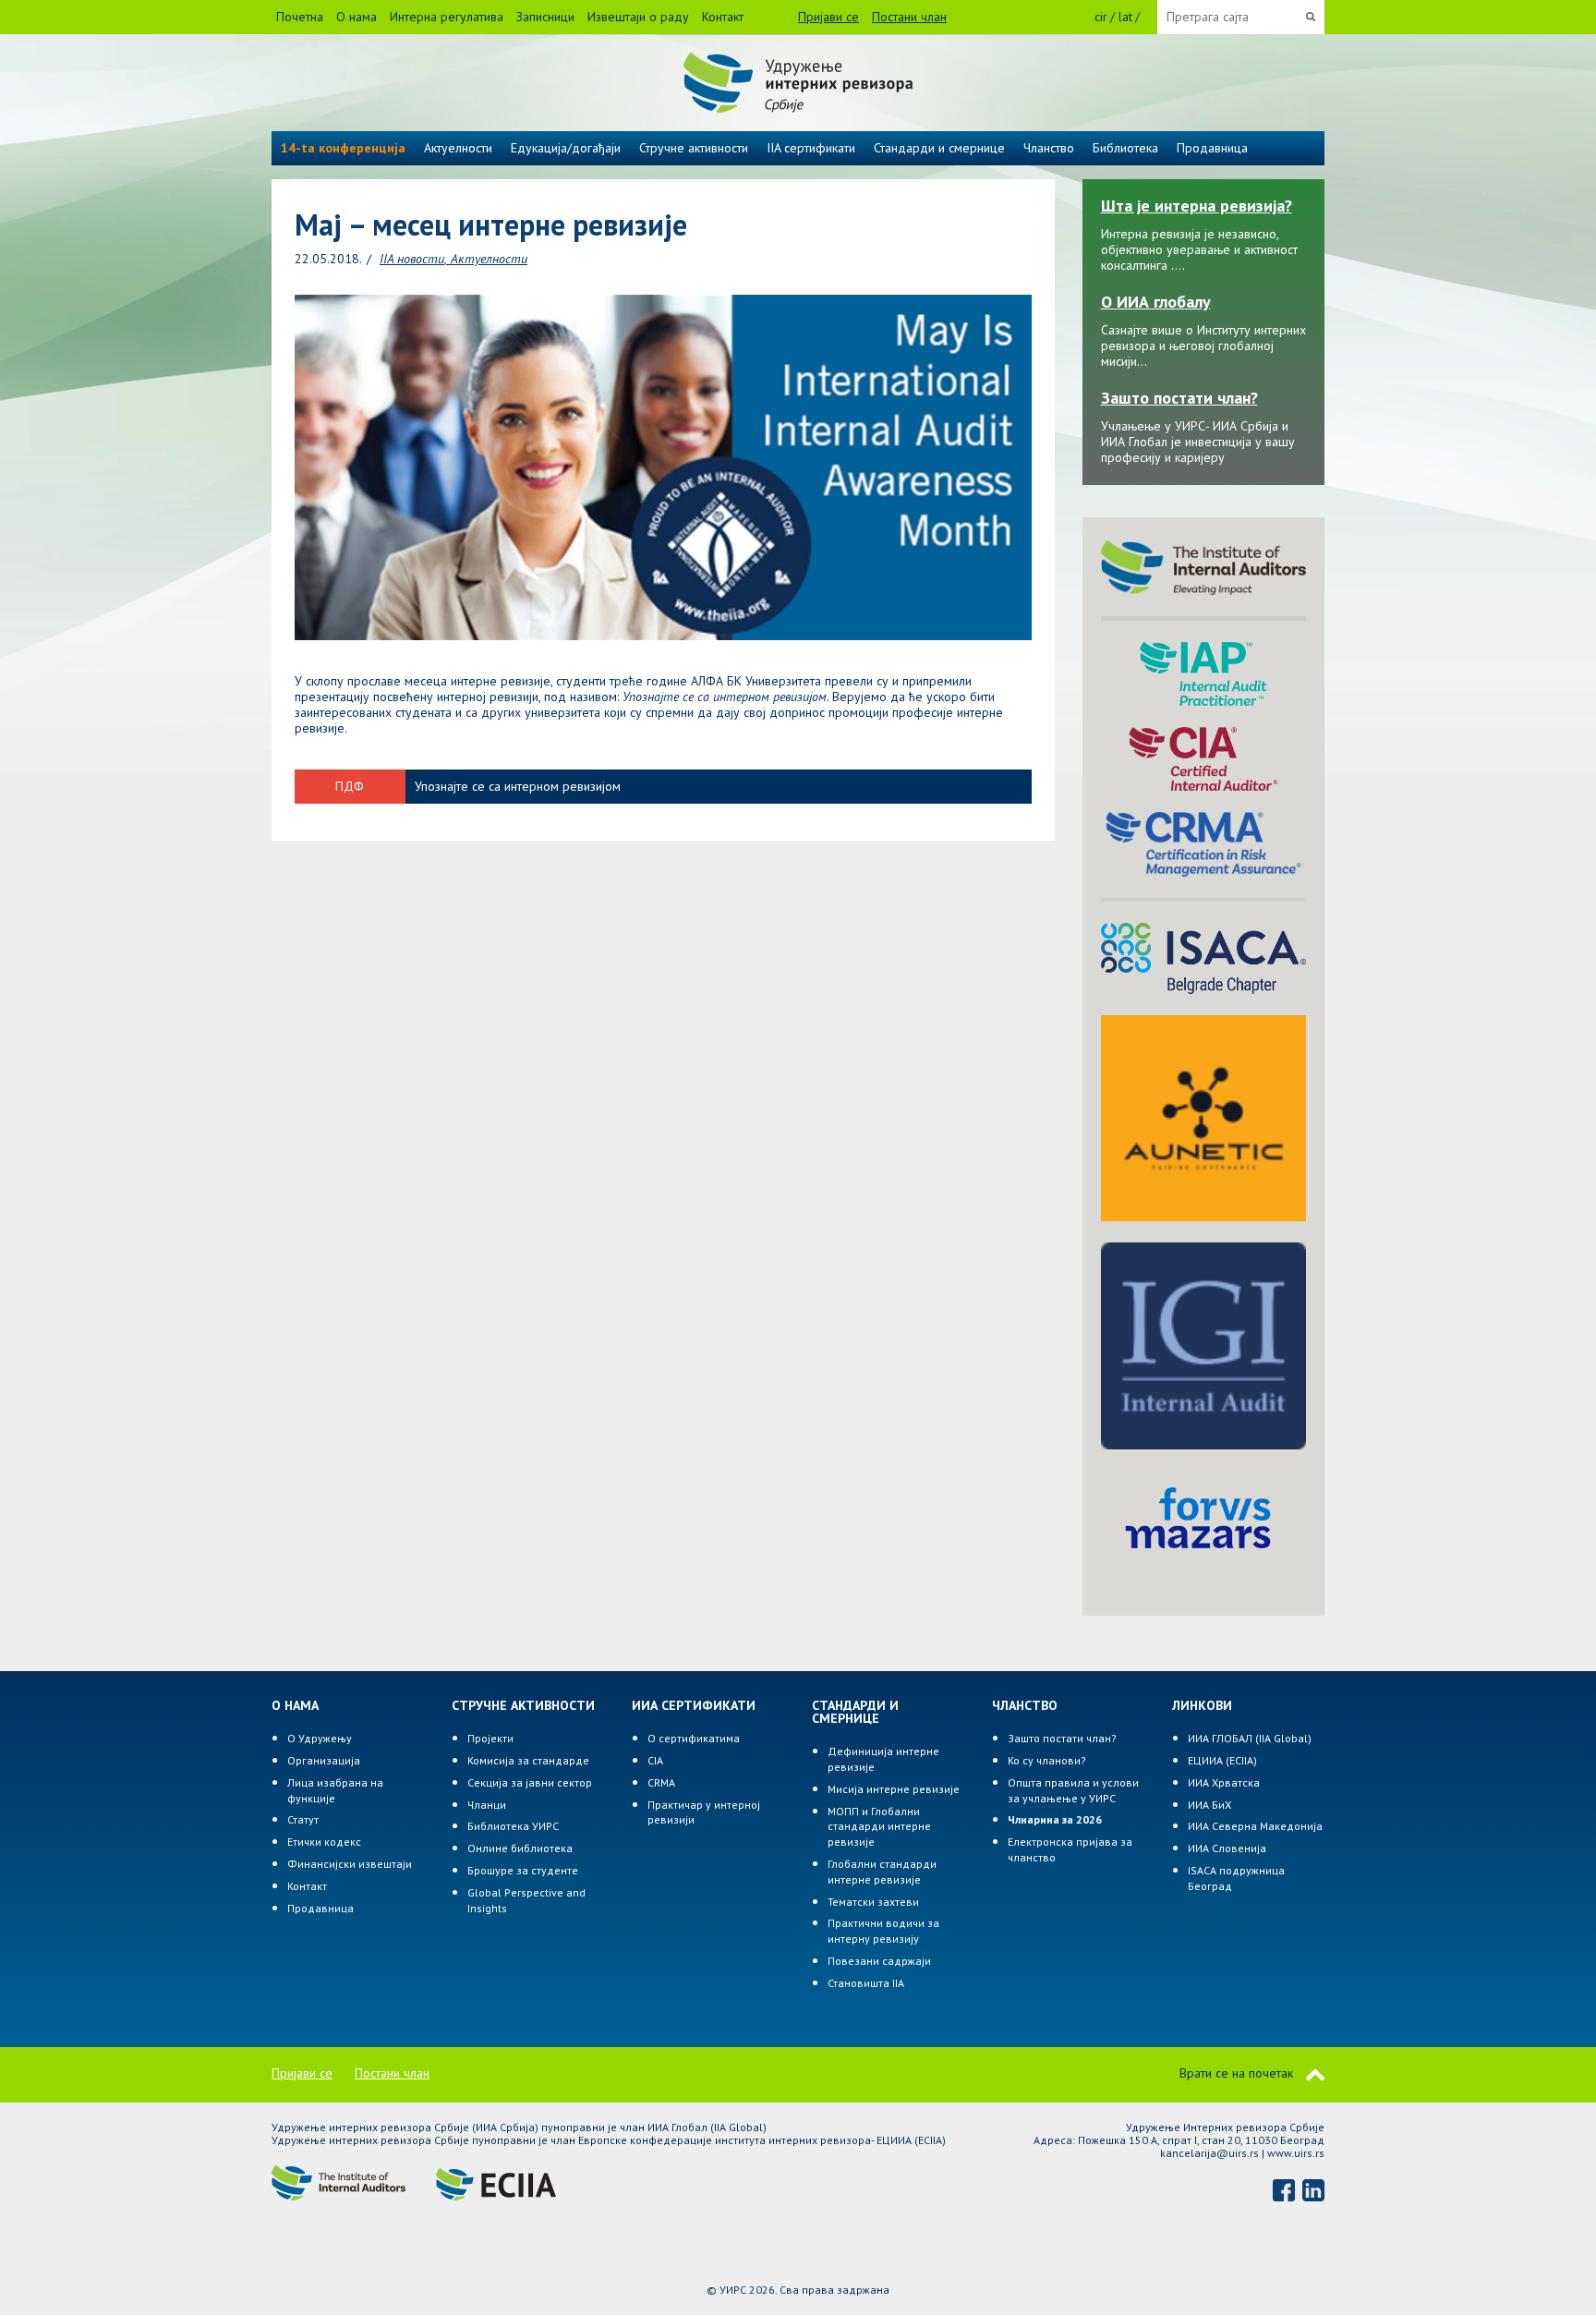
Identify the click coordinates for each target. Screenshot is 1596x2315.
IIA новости (412, 259)
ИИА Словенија (1227, 1848)
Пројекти (490, 1738)
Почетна (300, 17)
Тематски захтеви (873, 1902)
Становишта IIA (866, 1983)
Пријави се (828, 17)
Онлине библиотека (520, 1848)
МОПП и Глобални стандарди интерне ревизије (879, 1827)
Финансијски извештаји (350, 1864)
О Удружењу (320, 1738)
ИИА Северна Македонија (1255, 1826)
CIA (655, 1760)
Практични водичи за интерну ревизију (883, 1931)
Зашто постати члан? (1062, 1738)
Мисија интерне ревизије (894, 1789)
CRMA (661, 1782)
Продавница (1212, 148)
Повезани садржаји (879, 1961)
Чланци (487, 1805)
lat (1125, 17)
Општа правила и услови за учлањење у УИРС (1073, 1790)
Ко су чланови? (1047, 1760)
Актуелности (489, 259)
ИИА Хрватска (1224, 1782)
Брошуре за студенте (523, 1870)
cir (1101, 17)
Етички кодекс (324, 1842)
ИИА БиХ (1209, 1805)
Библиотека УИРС (513, 1826)
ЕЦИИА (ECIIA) (1222, 1760)
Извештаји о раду (638, 17)
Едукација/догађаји (566, 148)
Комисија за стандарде (528, 1760)
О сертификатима (694, 1738)
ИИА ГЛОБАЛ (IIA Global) (1250, 1738)
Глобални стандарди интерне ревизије (882, 1872)
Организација (324, 1760)
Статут (303, 1819)
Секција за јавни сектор (530, 1782)
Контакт (723, 17)
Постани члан (909, 17)
